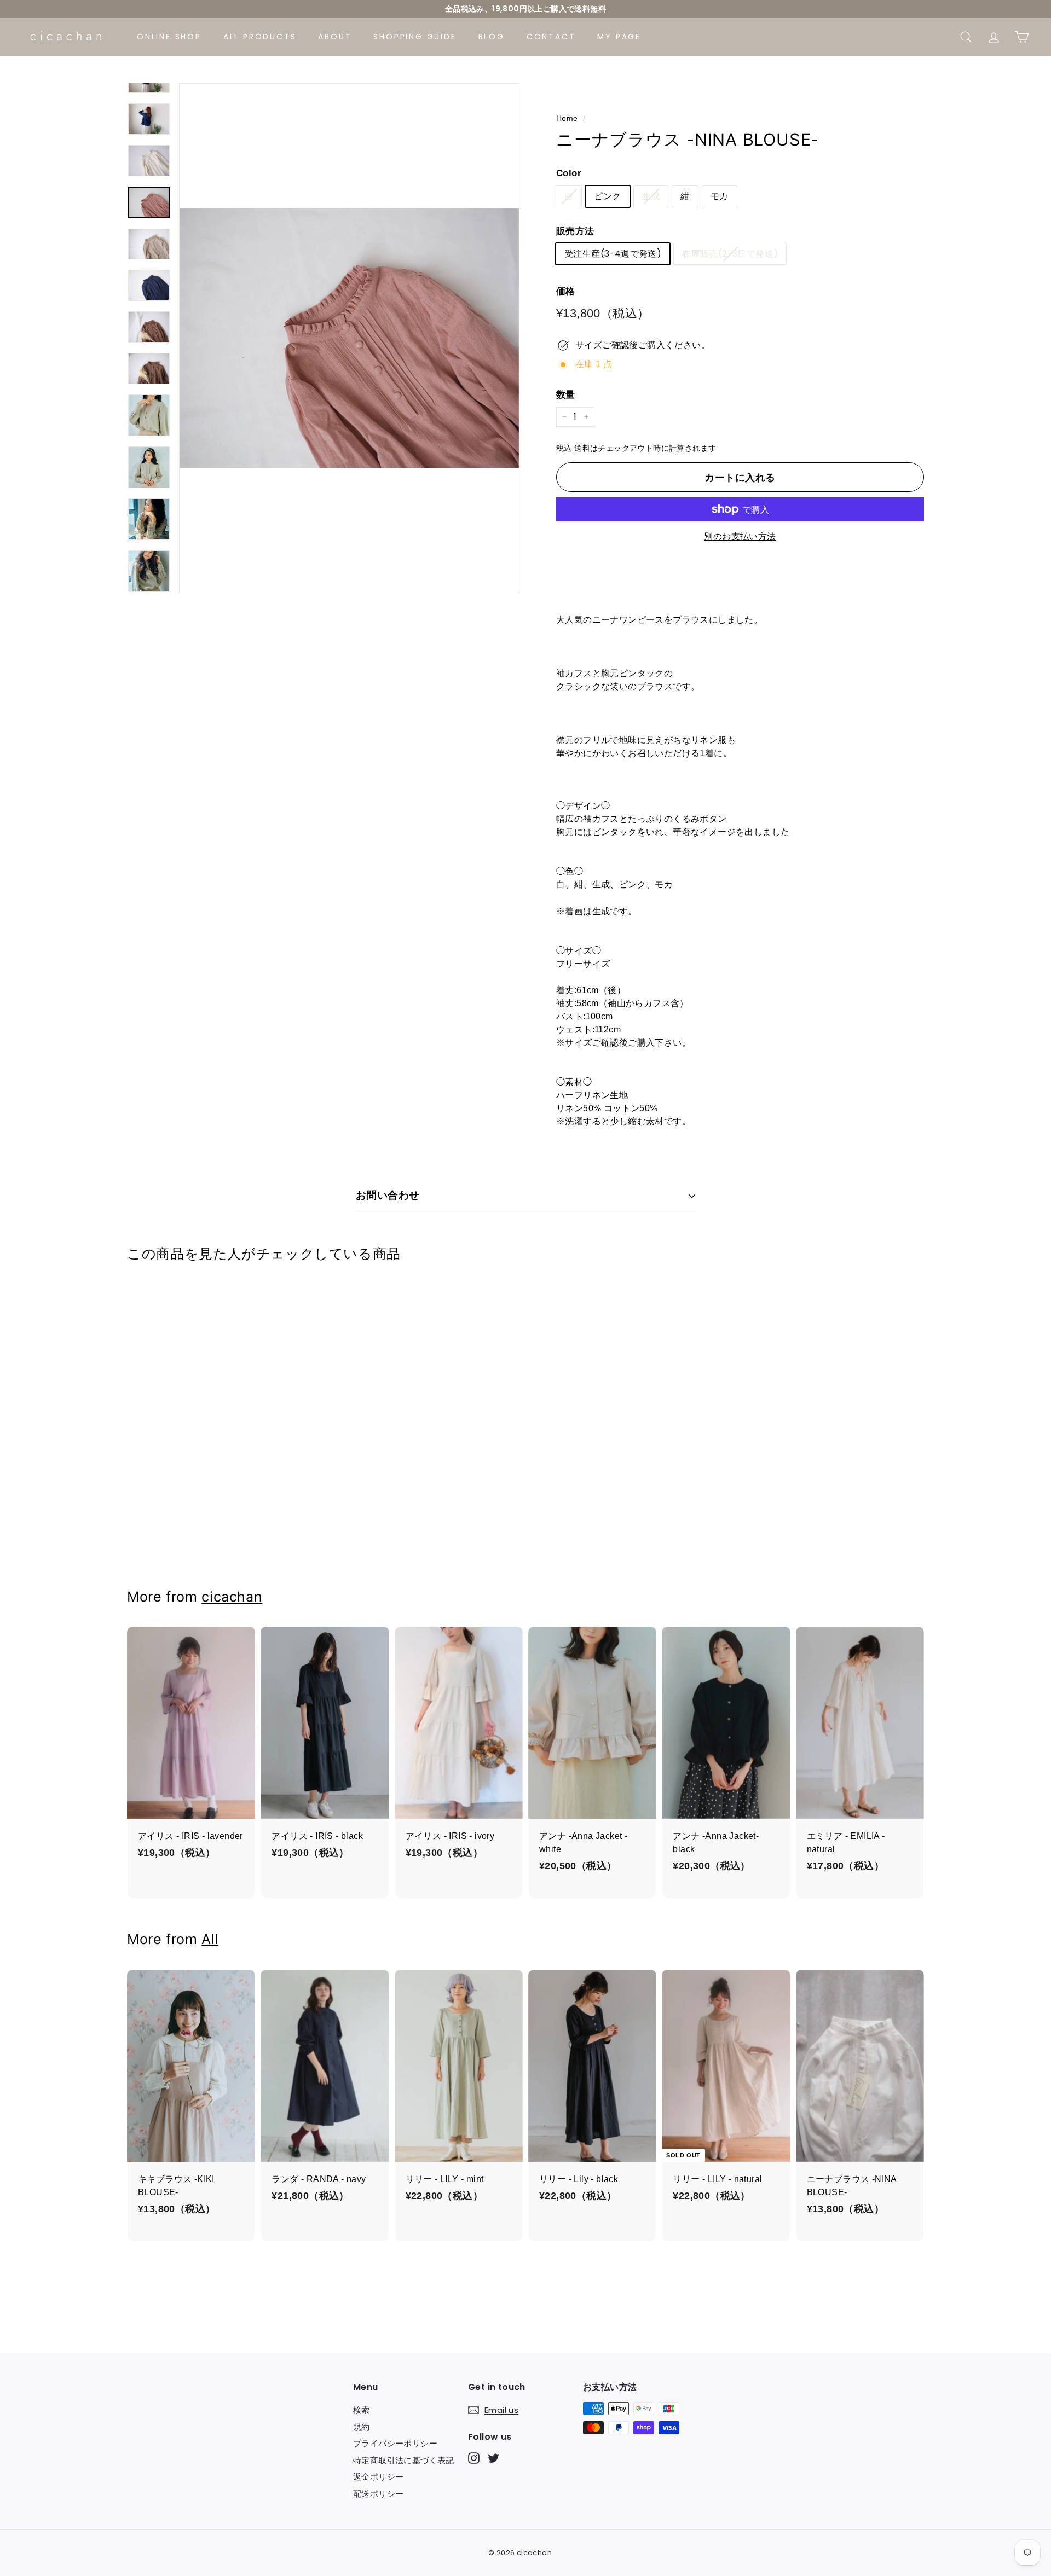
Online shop (169, 37)
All (210, 1939)
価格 (566, 291)
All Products (260, 37)
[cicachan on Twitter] (493, 2458)
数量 (566, 395)
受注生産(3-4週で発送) (613, 254)
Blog (492, 37)
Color (569, 173)
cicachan (232, 1597)
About (335, 37)
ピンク (607, 196)
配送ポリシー (378, 2494)
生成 (651, 196)
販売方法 (575, 231)
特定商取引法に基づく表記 (404, 2460)
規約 (362, 2427)
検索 (362, 2410)
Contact (551, 37)
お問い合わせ (388, 1195)
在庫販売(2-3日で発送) (730, 254)
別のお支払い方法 (740, 536)
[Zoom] (349, 338)
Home (567, 118)
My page (619, 37)
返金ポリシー (378, 2477)
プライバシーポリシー (395, 2443)
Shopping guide (415, 37)
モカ (720, 196)
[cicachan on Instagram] (474, 2458)
